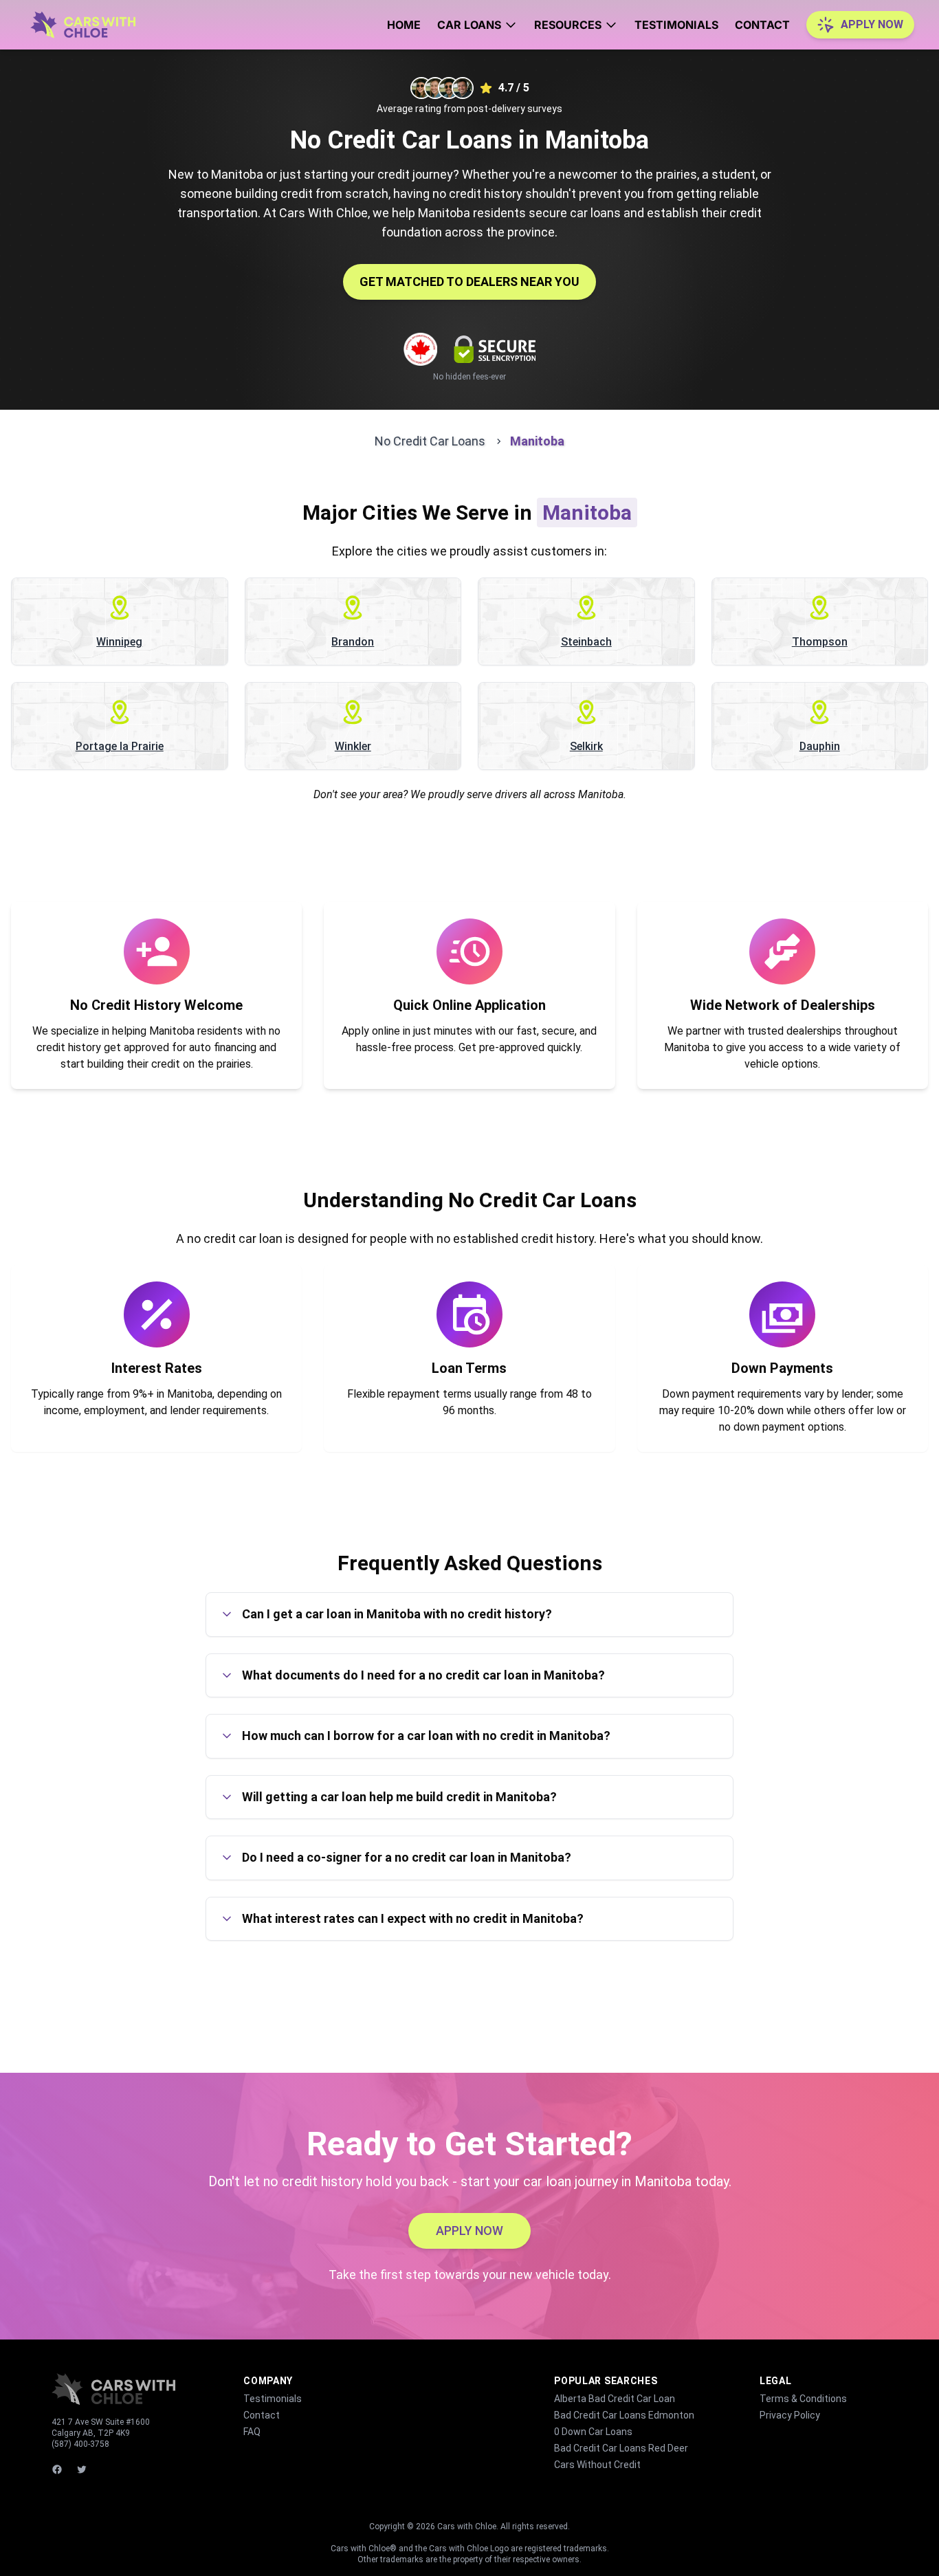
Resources (568, 25)
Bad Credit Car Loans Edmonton (624, 2415)
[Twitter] (83, 2469)
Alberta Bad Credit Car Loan (615, 2399)
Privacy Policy (790, 2415)
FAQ (252, 2432)
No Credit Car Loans (430, 441)
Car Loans (469, 25)
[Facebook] (58, 2469)
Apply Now (872, 24)
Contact (762, 25)
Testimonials (676, 25)
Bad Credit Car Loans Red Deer (621, 2448)
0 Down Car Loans (593, 2432)
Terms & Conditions (803, 2399)
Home (404, 25)
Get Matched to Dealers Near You (469, 282)
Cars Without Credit (597, 2465)
